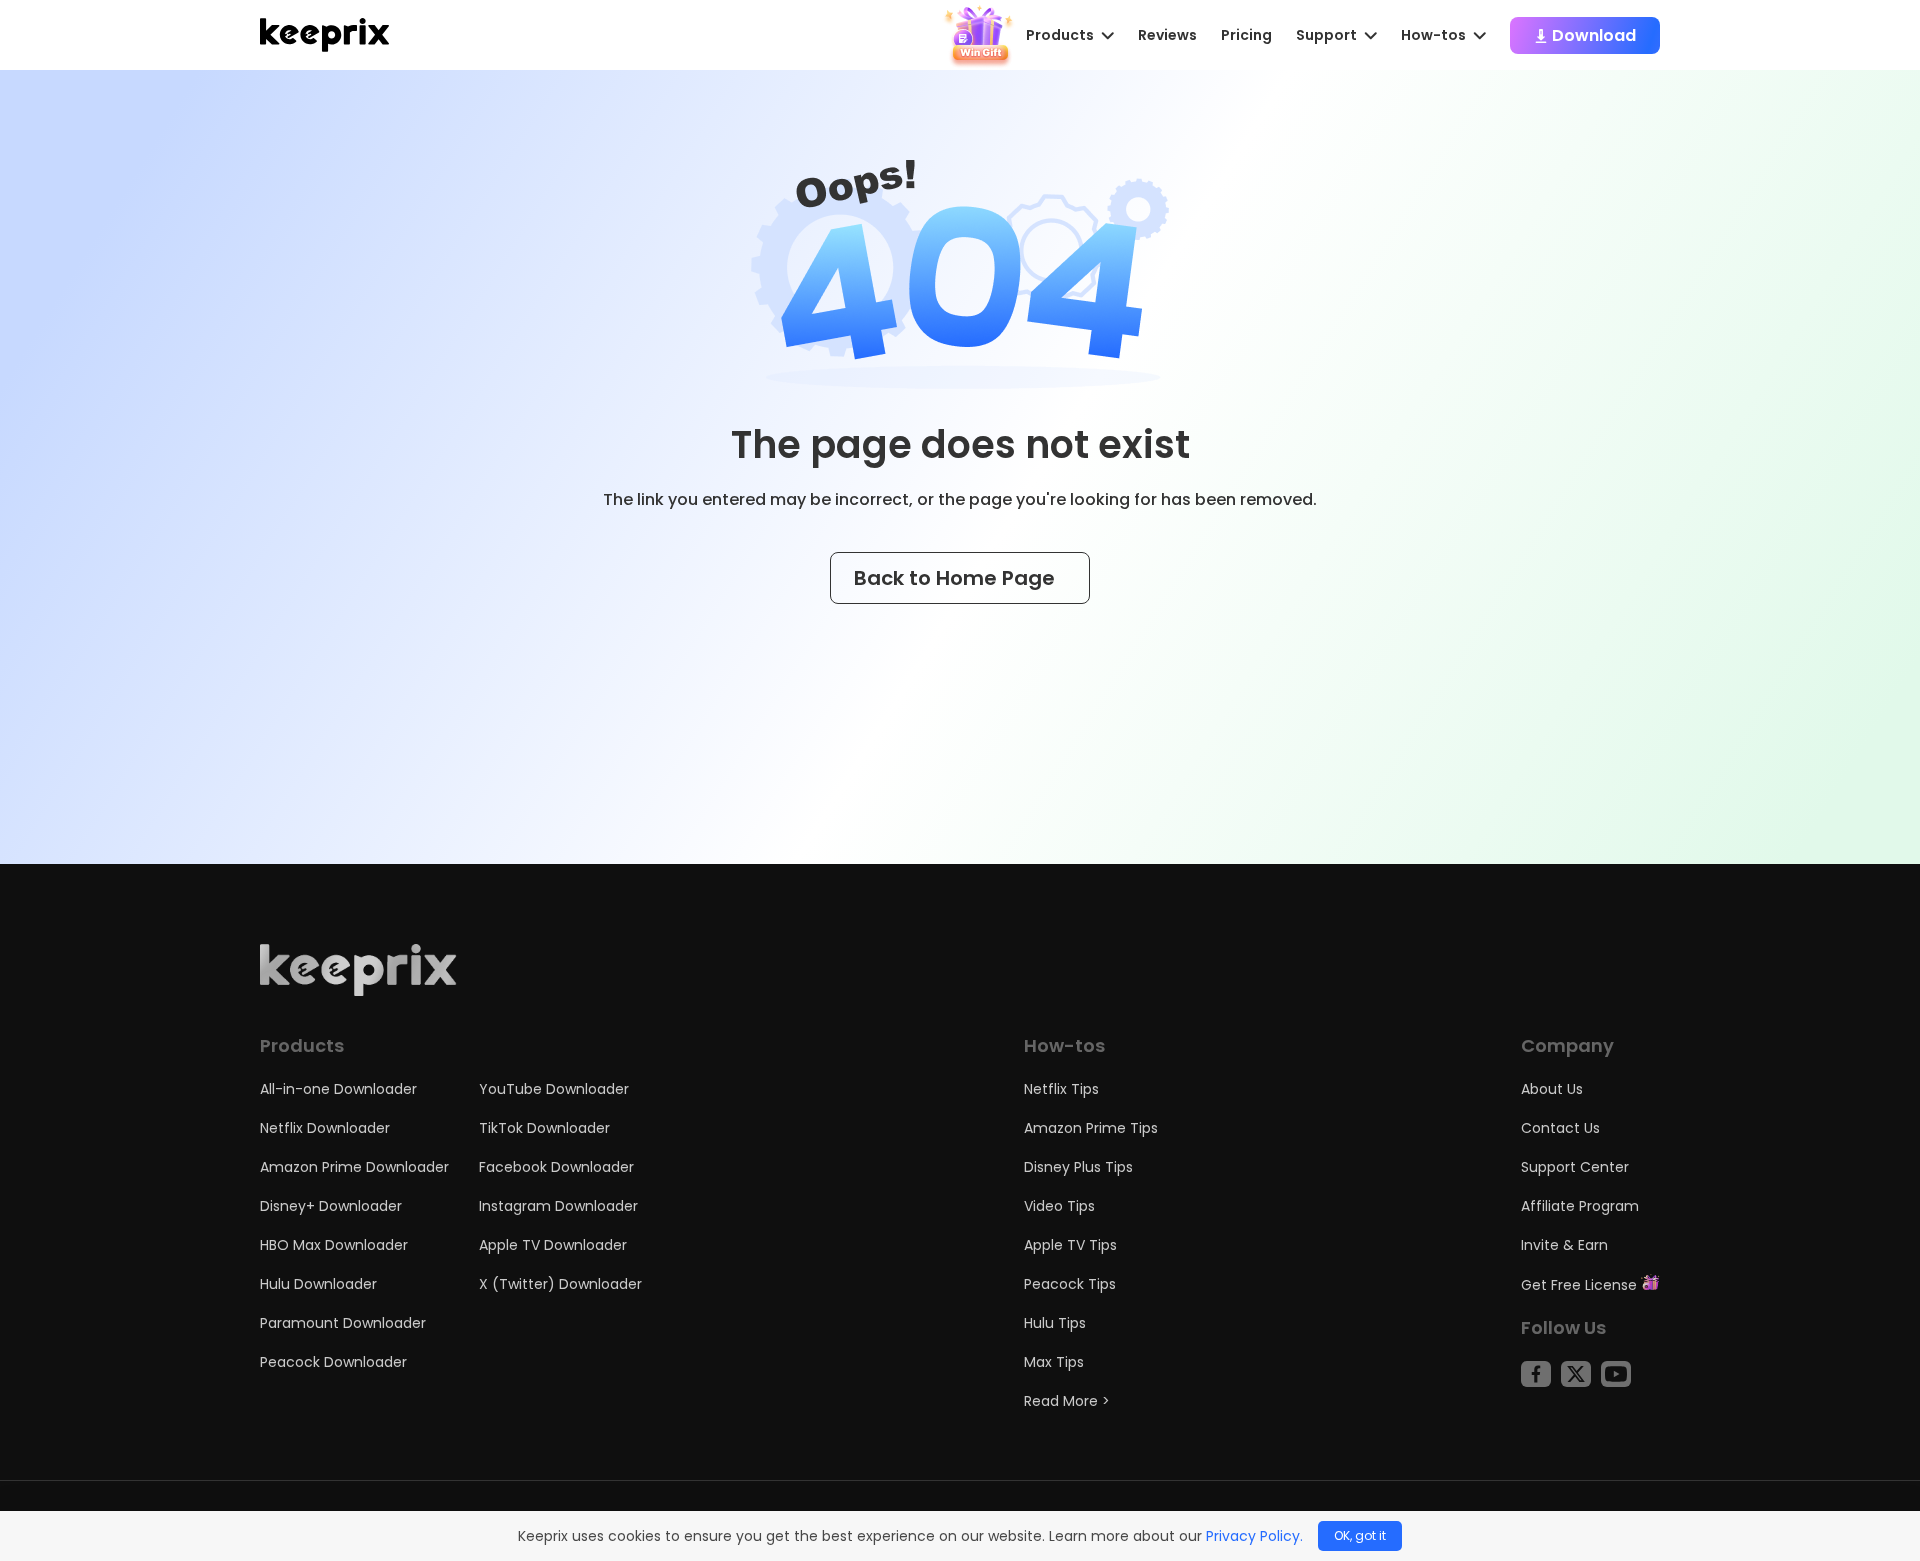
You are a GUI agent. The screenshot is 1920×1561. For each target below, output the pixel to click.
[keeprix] (324, 35)
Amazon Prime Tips (1091, 1128)
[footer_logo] (358, 991)
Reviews (1167, 35)
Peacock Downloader (333, 1362)
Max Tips (1054, 1362)
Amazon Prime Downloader (354, 1167)
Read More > (1067, 1401)
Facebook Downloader (556, 1167)
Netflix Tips (1061, 1089)
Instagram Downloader (558, 1206)
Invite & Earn (1564, 1245)
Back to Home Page (957, 578)
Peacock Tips (1070, 1284)
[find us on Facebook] (1536, 1374)
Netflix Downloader (325, 1128)
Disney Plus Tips (1078, 1167)
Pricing (1246, 35)
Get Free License (1581, 1285)
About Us (1552, 1089)
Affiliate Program (1580, 1206)
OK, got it (1360, 1535)
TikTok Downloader (544, 1128)
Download (1592, 35)
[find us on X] (1576, 1374)
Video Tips (1059, 1206)
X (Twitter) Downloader (560, 1284)
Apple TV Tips (1070, 1245)
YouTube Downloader (554, 1089)
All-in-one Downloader (338, 1089)
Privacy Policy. (1254, 1536)
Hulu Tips (1055, 1323)
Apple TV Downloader (553, 1245)
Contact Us (1560, 1128)
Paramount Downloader (343, 1323)
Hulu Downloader (318, 1284)
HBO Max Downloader (334, 1245)
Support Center (1575, 1167)
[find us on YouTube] (1616, 1374)
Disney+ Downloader (331, 1206)
